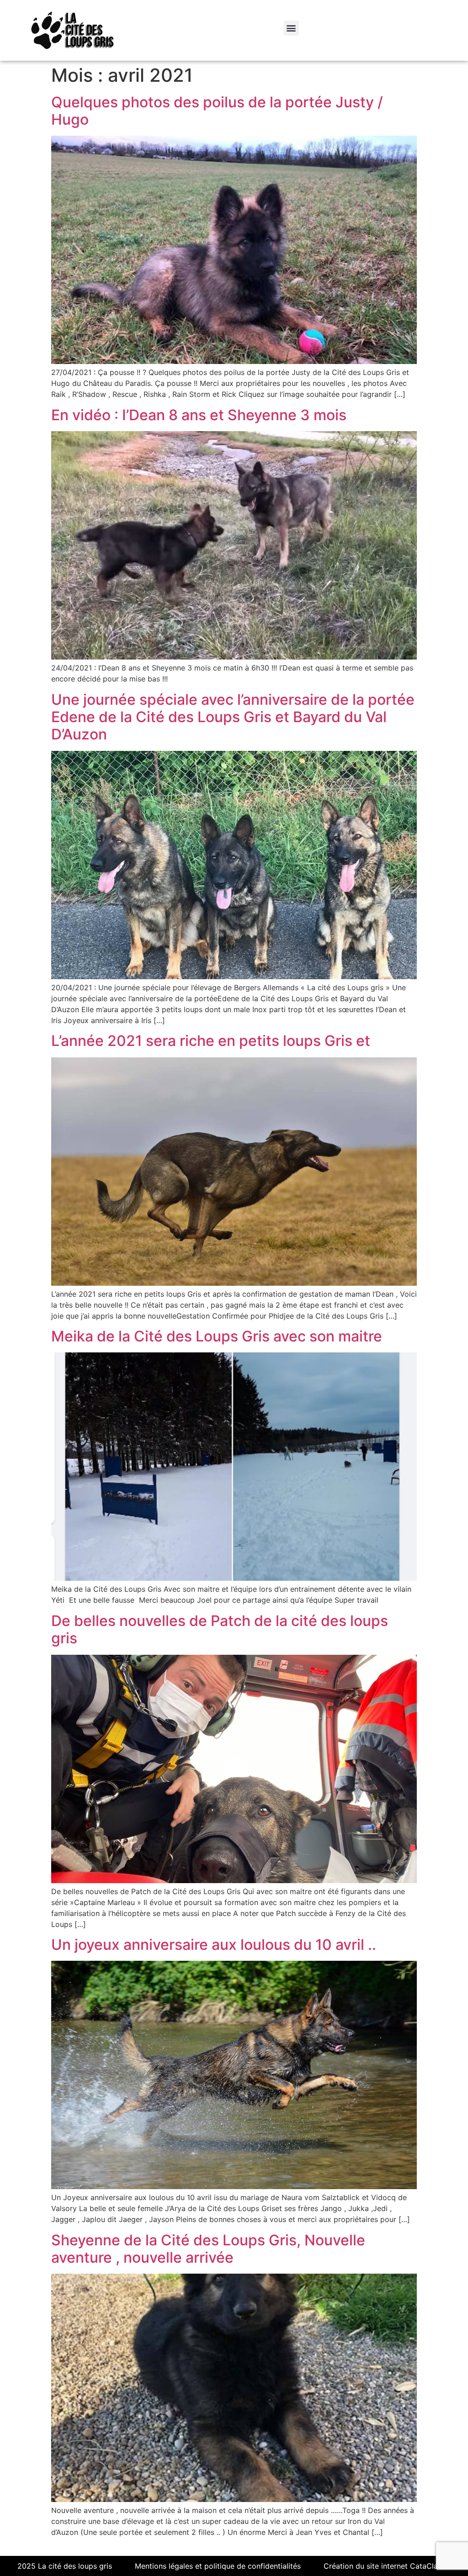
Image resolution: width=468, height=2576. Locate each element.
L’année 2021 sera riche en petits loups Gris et (211, 1041)
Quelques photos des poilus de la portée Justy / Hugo (217, 111)
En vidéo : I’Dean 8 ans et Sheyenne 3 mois (199, 415)
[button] (291, 28)
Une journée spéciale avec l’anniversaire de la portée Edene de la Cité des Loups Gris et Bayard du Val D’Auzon (233, 717)
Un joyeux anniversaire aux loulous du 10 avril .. (214, 1945)
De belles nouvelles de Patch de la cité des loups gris (220, 1629)
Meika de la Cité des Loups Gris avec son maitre (217, 1336)
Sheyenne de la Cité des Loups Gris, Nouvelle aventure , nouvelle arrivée (208, 2249)
